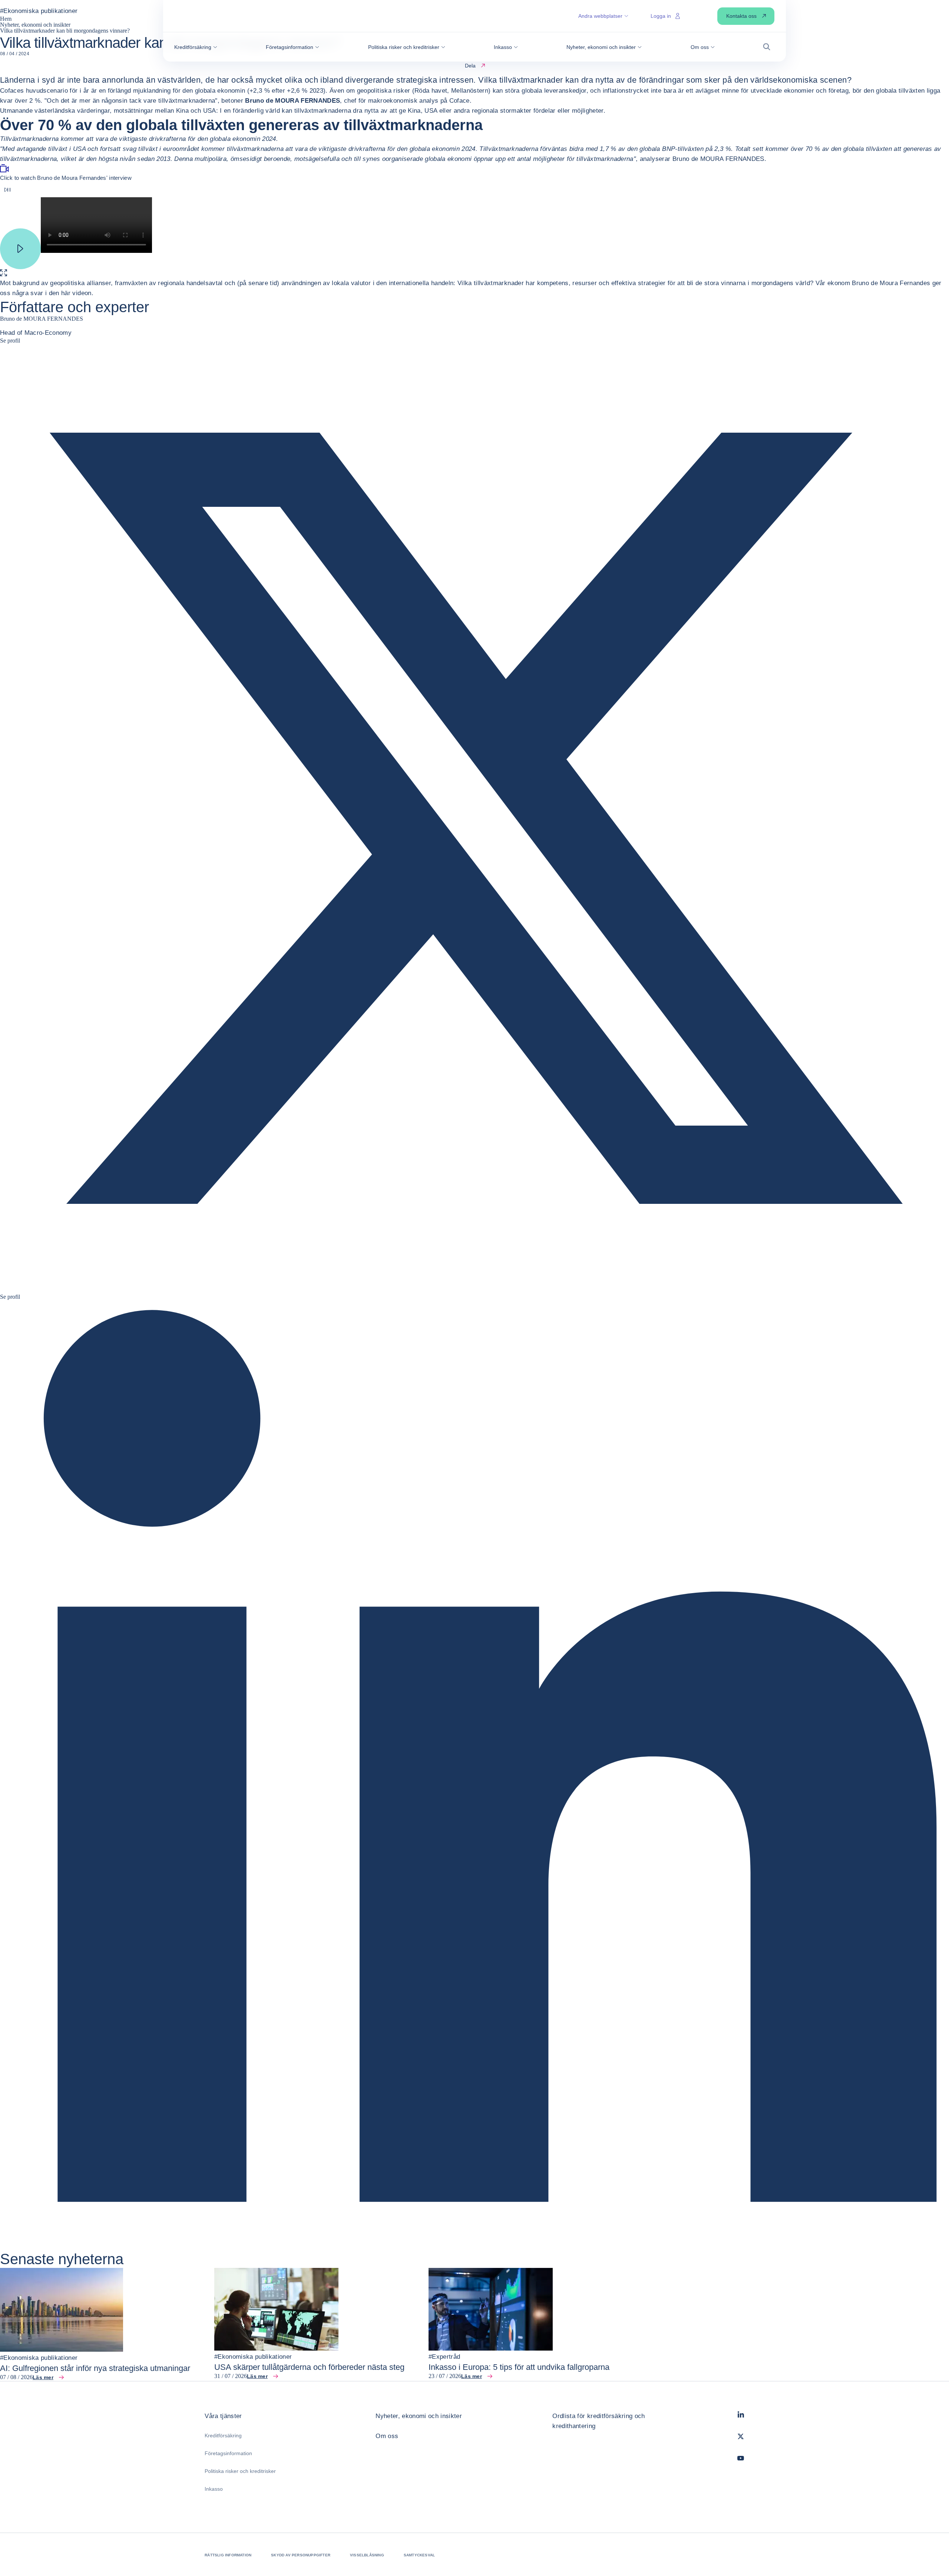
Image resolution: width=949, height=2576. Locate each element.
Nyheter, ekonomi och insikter (419, 2416)
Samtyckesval (419, 2555)
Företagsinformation (228, 2453)
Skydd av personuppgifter (301, 2555)
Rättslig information (228, 2555)
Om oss (387, 2436)
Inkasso (214, 2489)
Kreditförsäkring (223, 2435)
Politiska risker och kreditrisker (240, 2471)
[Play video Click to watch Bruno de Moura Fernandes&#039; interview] (20, 245)
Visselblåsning (367, 2555)
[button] (196, 47)
